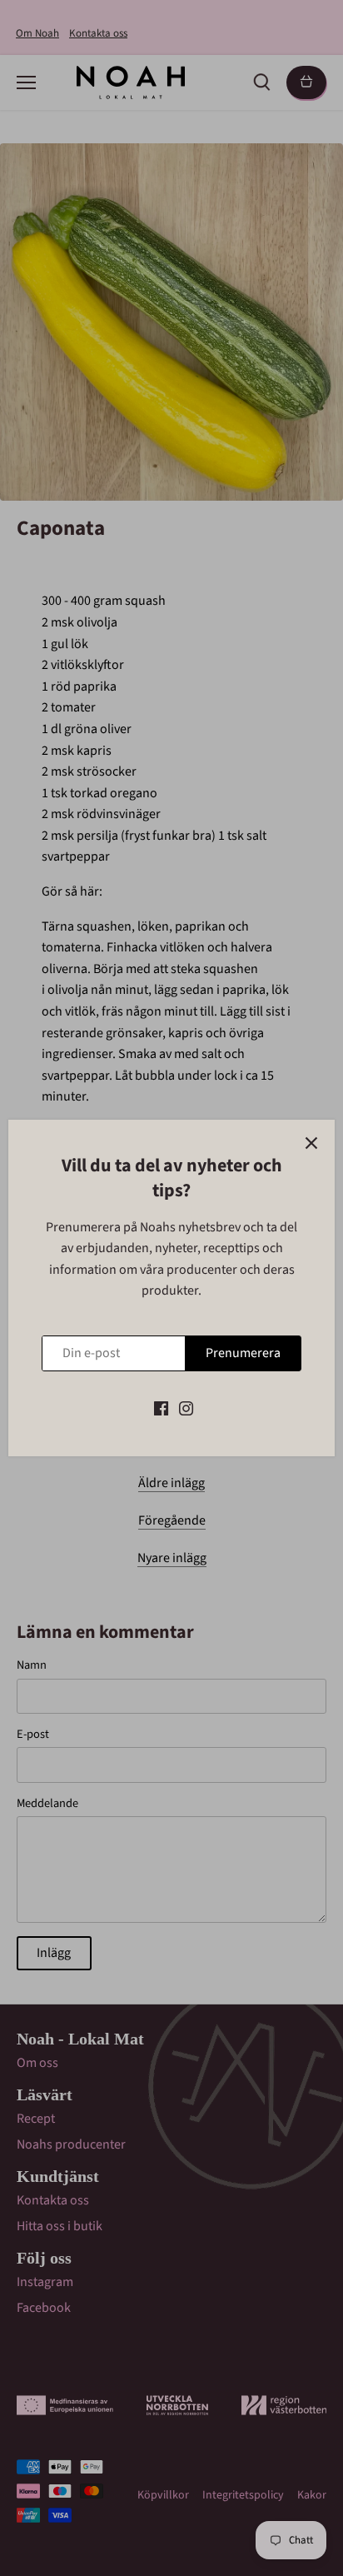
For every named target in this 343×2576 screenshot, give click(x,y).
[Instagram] (186, 1407)
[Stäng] (311, 1143)
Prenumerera (243, 1353)
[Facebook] (161, 1407)
